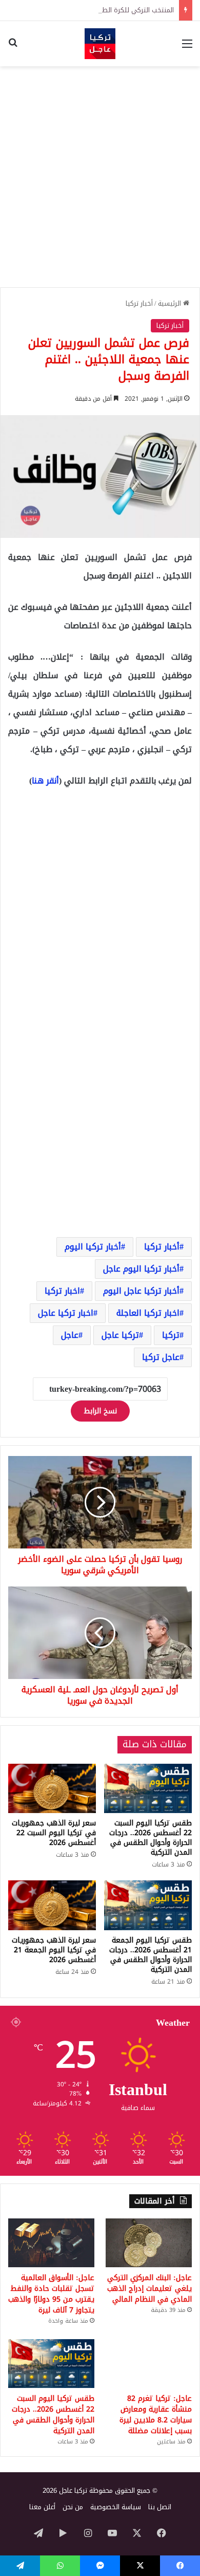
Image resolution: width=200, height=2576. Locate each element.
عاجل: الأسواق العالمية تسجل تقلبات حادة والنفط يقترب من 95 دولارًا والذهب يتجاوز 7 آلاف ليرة (51, 2294)
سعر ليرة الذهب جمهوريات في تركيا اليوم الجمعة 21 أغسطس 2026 (54, 1950)
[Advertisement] (100, 177)
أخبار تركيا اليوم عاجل (141, 1269)
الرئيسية (171, 303)
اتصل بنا (160, 2507)
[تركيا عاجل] (100, 44)
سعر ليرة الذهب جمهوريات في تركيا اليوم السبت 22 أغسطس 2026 (54, 1833)
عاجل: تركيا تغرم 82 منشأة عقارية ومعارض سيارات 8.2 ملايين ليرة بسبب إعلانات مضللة (156, 2415)
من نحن (73, 2507)
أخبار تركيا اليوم (93, 1247)
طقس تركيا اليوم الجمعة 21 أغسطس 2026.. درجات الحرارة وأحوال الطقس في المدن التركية (151, 1955)
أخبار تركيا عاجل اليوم (141, 1291)
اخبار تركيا (62, 1291)
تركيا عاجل (120, 1335)
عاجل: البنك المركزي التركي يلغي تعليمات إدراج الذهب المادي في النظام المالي (149, 2289)
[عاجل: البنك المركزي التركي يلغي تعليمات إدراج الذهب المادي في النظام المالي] (149, 2243)
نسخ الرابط (100, 1411)
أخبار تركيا (139, 303)
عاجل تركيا (161, 1357)
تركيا (171, 1335)
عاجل (70, 1335)
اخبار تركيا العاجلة (148, 1313)
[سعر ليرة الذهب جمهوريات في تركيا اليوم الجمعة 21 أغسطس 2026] (52, 1905)
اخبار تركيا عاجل (66, 1313)
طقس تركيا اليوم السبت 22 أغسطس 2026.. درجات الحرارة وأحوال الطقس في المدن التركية (151, 1838)
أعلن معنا (42, 2507)
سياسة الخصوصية (116, 2507)
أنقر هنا (45, 781)
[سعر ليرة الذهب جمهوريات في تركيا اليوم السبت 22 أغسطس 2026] (52, 1788)
